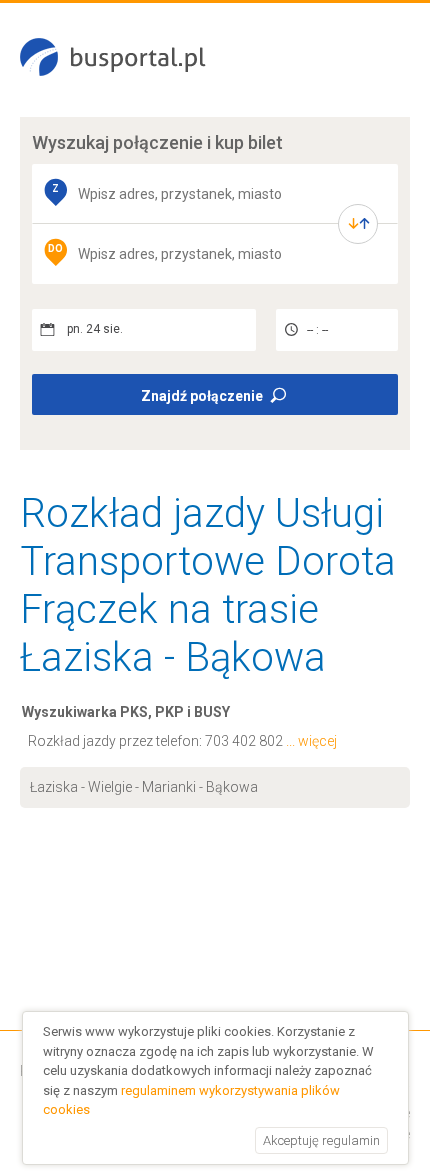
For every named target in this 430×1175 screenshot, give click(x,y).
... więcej (311, 741)
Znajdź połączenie (202, 396)
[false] (358, 224)
